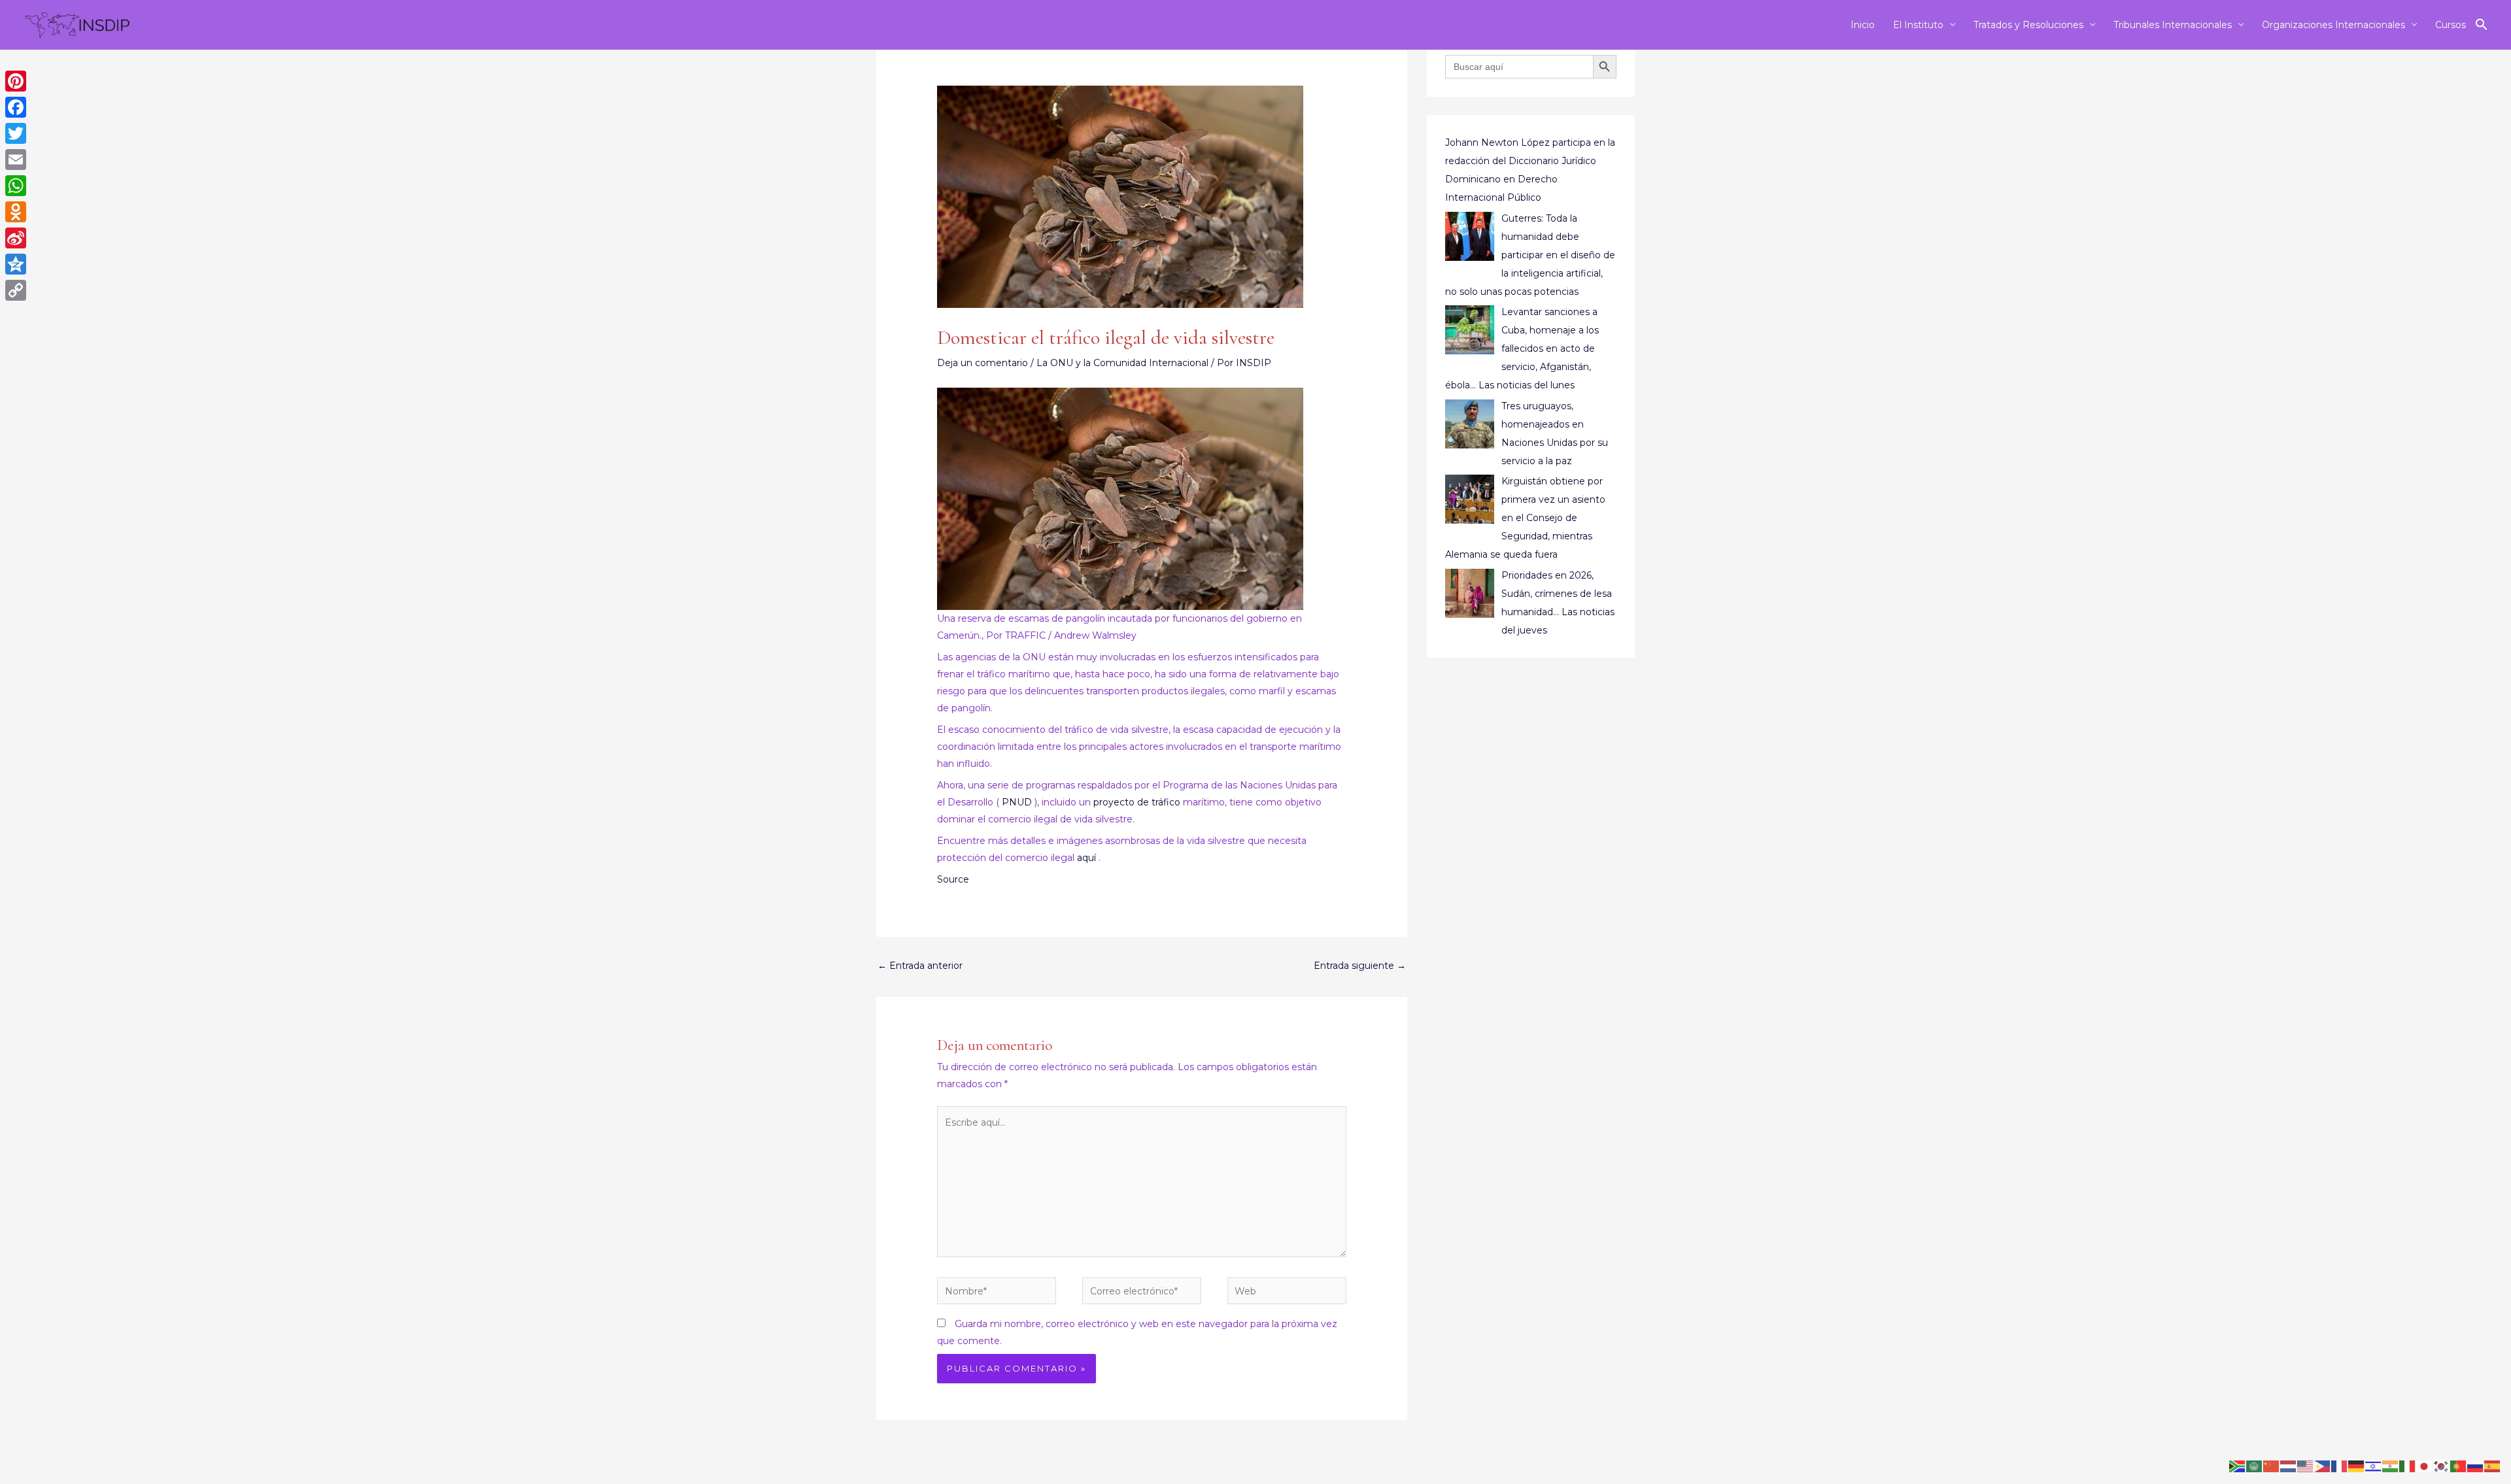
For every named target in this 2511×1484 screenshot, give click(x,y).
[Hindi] (2391, 1466)
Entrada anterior (920, 966)
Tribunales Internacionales (2173, 25)
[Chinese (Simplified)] (2272, 1466)
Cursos (2451, 25)
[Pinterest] (16, 81)
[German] (2357, 1466)
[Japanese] (2425, 1466)
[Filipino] (2323, 1466)
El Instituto (1918, 25)
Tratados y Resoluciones (2028, 25)
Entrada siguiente (1360, 966)
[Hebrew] (2374, 1466)
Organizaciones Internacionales (2333, 25)
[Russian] (2476, 1466)
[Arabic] (2255, 1466)
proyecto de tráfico (1137, 802)
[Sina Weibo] (16, 238)
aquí (1086, 858)
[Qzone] (16, 264)
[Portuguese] (2459, 1466)
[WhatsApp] (16, 186)
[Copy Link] (16, 290)
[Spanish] (2493, 1466)
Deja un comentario (982, 363)
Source (953, 879)
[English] (2306, 1466)
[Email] (16, 160)
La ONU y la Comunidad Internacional (1122, 363)
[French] (2340, 1466)
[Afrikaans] (2238, 1466)
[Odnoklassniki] (16, 212)
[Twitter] (16, 133)
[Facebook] (16, 107)
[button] (2482, 25)
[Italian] (2408, 1466)
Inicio (1863, 25)
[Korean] (2442, 1466)
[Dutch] (2289, 1466)
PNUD (1017, 802)
